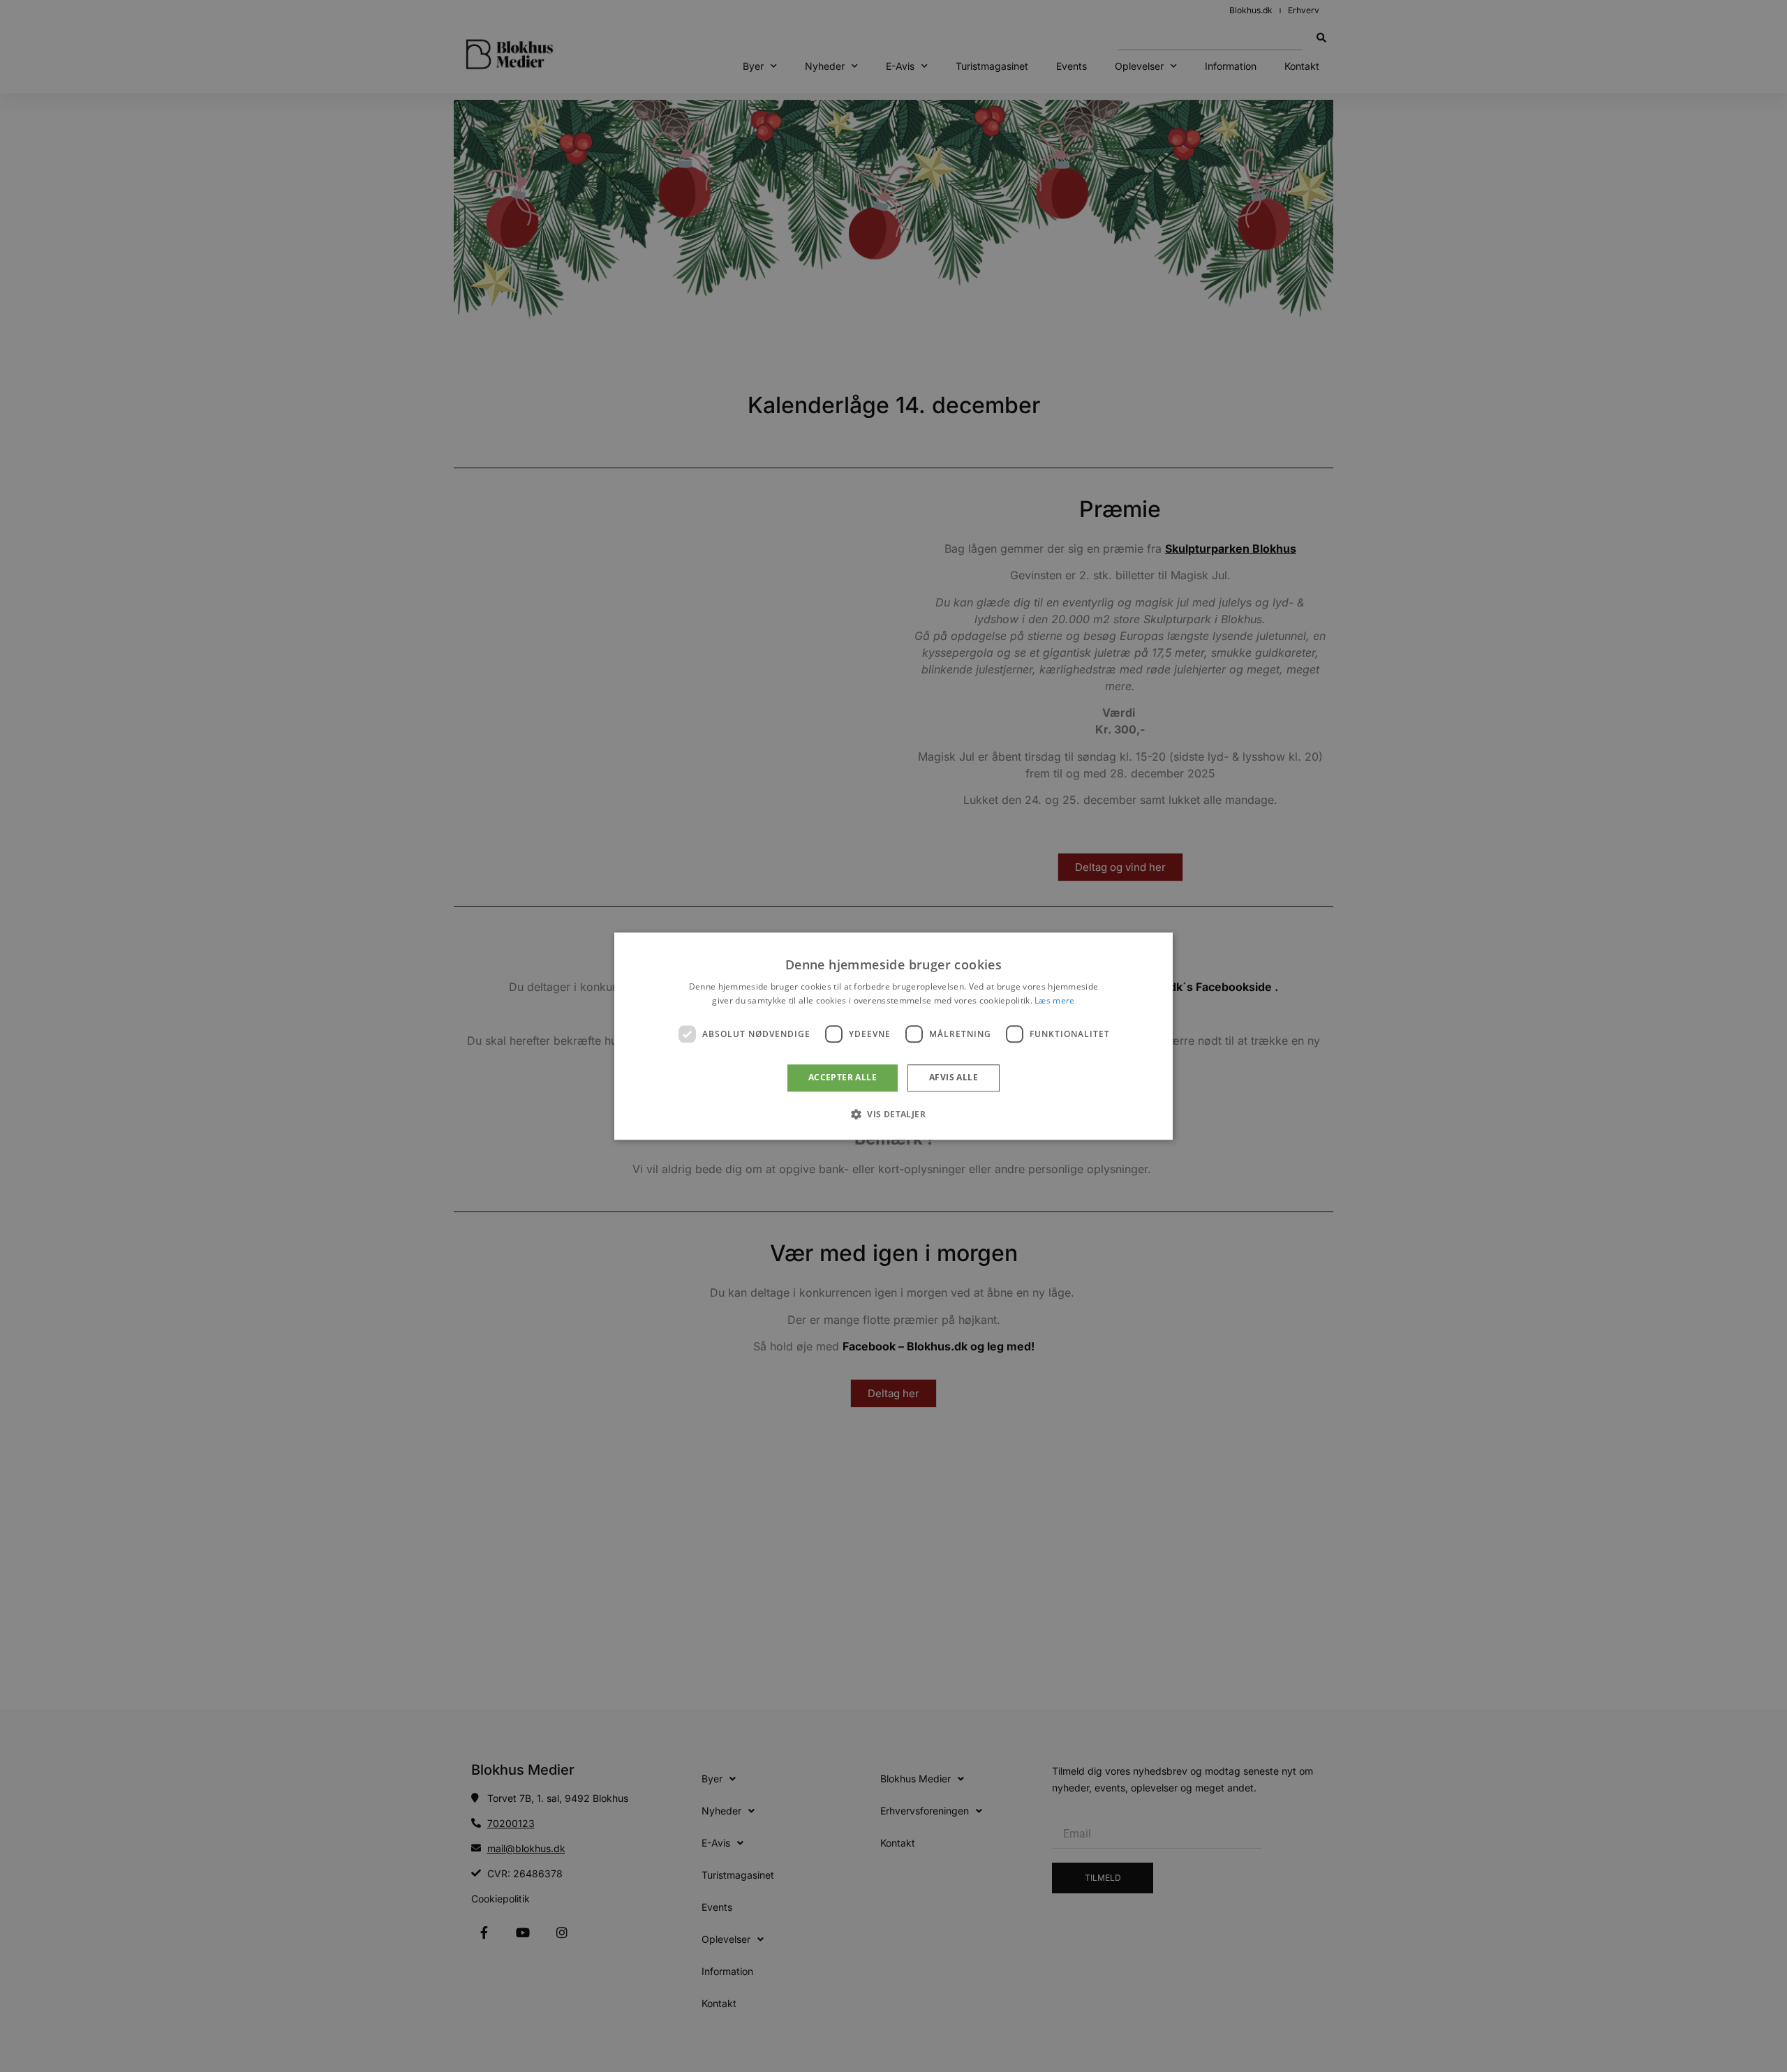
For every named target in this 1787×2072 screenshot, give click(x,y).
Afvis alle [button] (954, 1078)
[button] (893, 1114)
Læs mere (1054, 1000)
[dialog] (893, 1036)
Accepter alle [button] (843, 1078)
